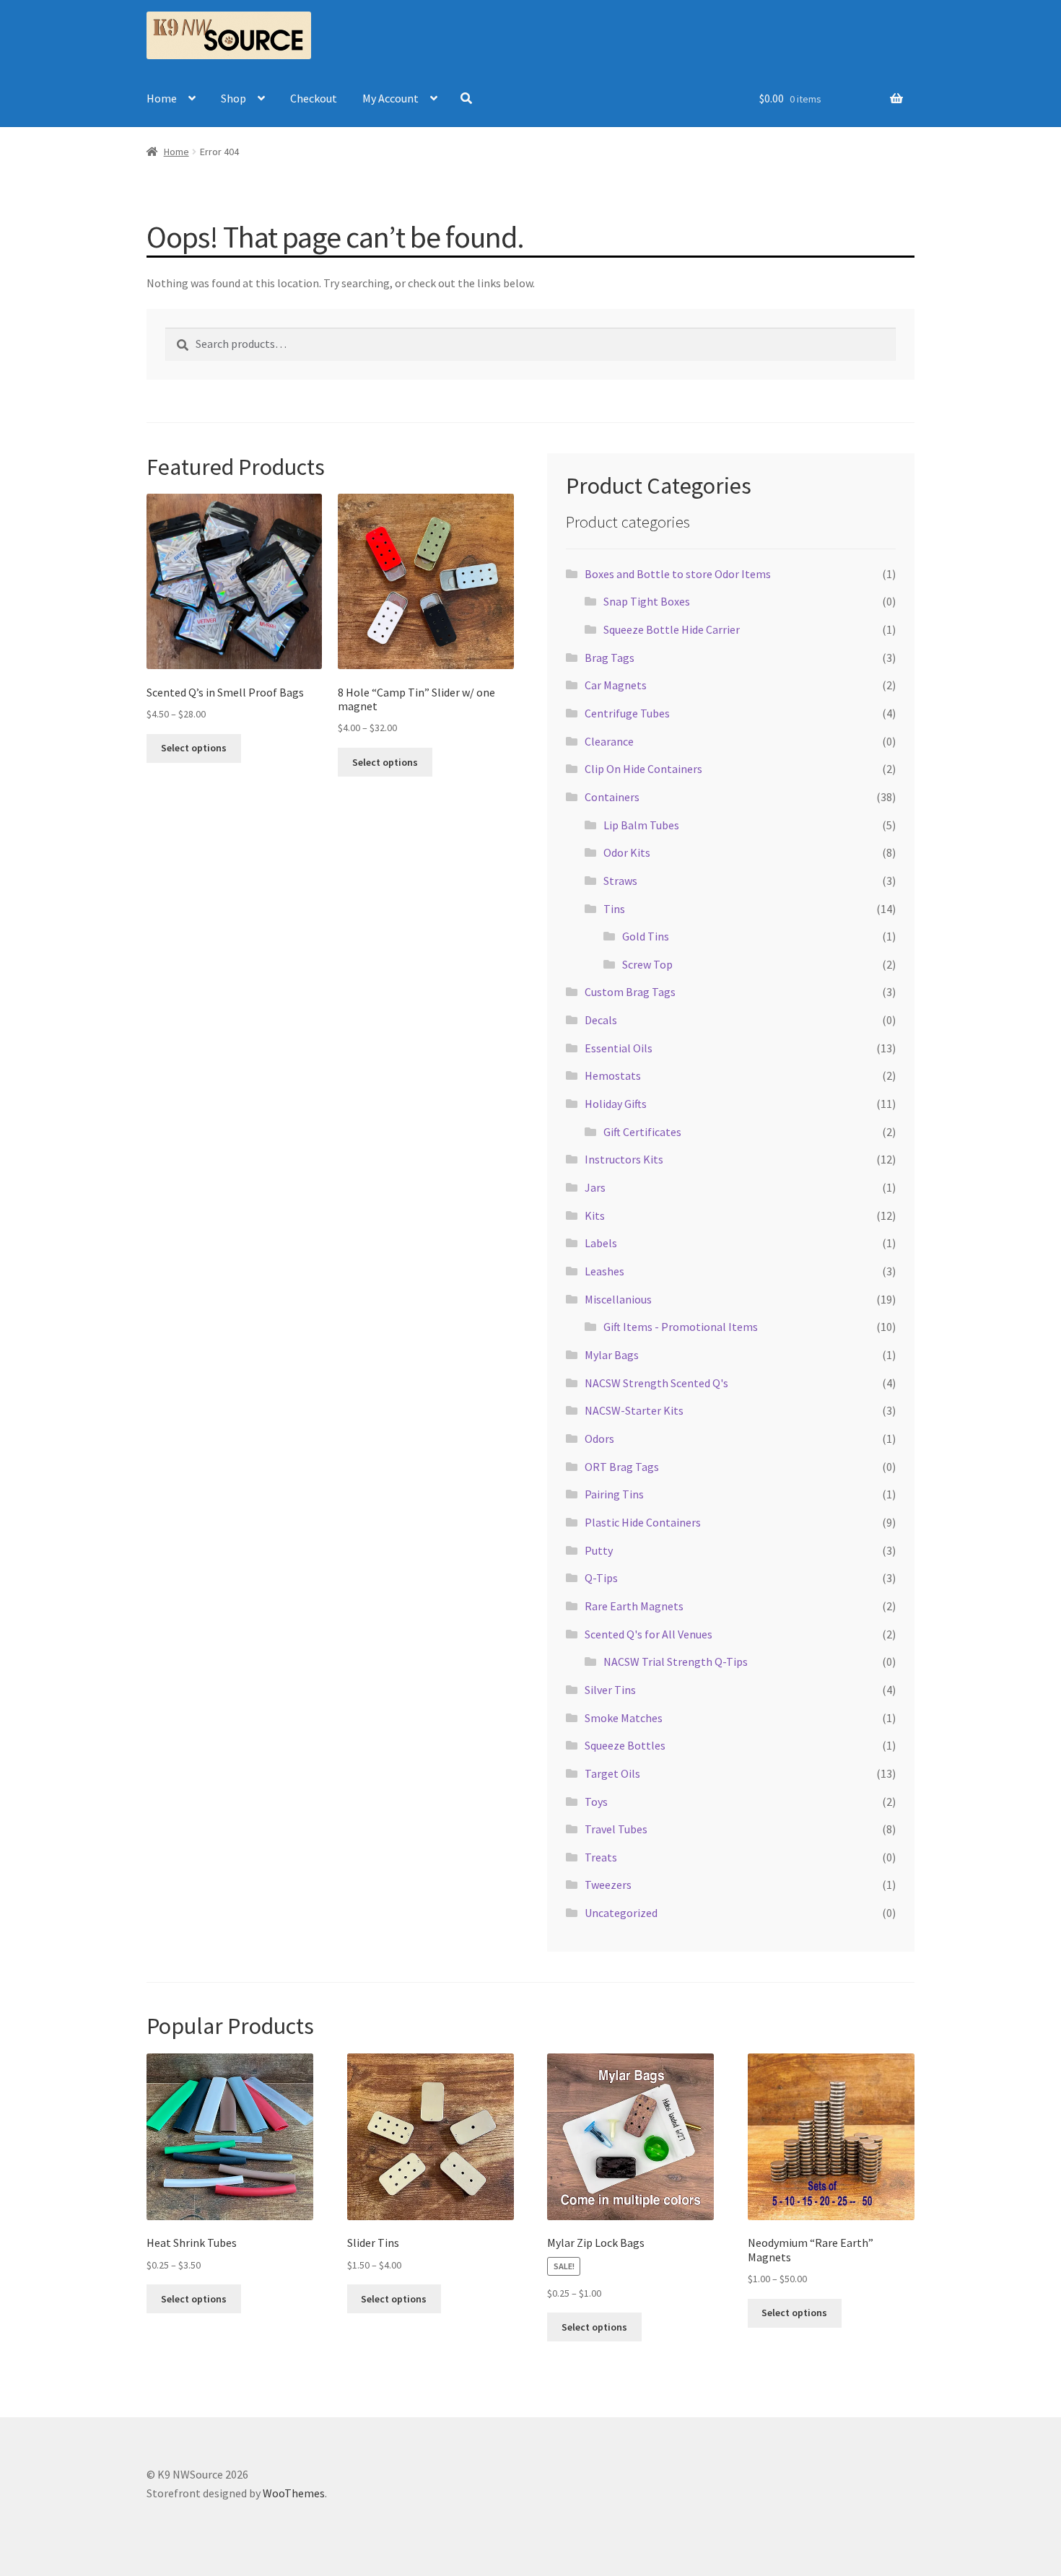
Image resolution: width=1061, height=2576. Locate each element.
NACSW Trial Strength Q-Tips (676, 1662)
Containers (612, 797)
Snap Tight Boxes (647, 601)
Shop (233, 98)
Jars (595, 1187)
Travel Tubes (616, 1829)
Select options (194, 748)
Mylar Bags (612, 1355)
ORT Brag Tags (622, 1467)
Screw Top (647, 964)
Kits (595, 1215)
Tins (614, 909)
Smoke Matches (624, 1718)
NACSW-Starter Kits (634, 1410)
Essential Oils (619, 1048)
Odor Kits (627, 852)
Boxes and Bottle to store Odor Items (678, 574)
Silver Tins (610, 1690)
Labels (601, 1243)
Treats (601, 1857)
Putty (599, 1550)
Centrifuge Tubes (627, 713)
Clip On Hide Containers (643, 769)
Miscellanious (618, 1299)
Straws (620, 881)
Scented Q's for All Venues (649, 1634)
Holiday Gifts (616, 1104)
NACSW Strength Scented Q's (656, 1383)
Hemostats (613, 1075)
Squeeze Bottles (625, 1745)
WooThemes (294, 2493)
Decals (601, 1020)
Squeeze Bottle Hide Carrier (672, 629)
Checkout (314, 98)
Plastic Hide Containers (643, 1522)
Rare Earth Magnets (634, 1606)
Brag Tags (610, 658)
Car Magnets (616, 685)
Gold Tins (646, 936)
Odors (599, 1438)
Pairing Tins (614, 1494)
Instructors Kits (624, 1159)
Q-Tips (601, 1578)
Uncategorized (621, 1913)
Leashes (604, 1271)
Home (162, 98)
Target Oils (612, 1773)
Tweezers (608, 1885)
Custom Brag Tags (630, 992)
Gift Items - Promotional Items (681, 1327)
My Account (390, 98)
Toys (596, 1802)
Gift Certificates (642, 1132)
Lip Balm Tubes (641, 825)
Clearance (609, 741)
